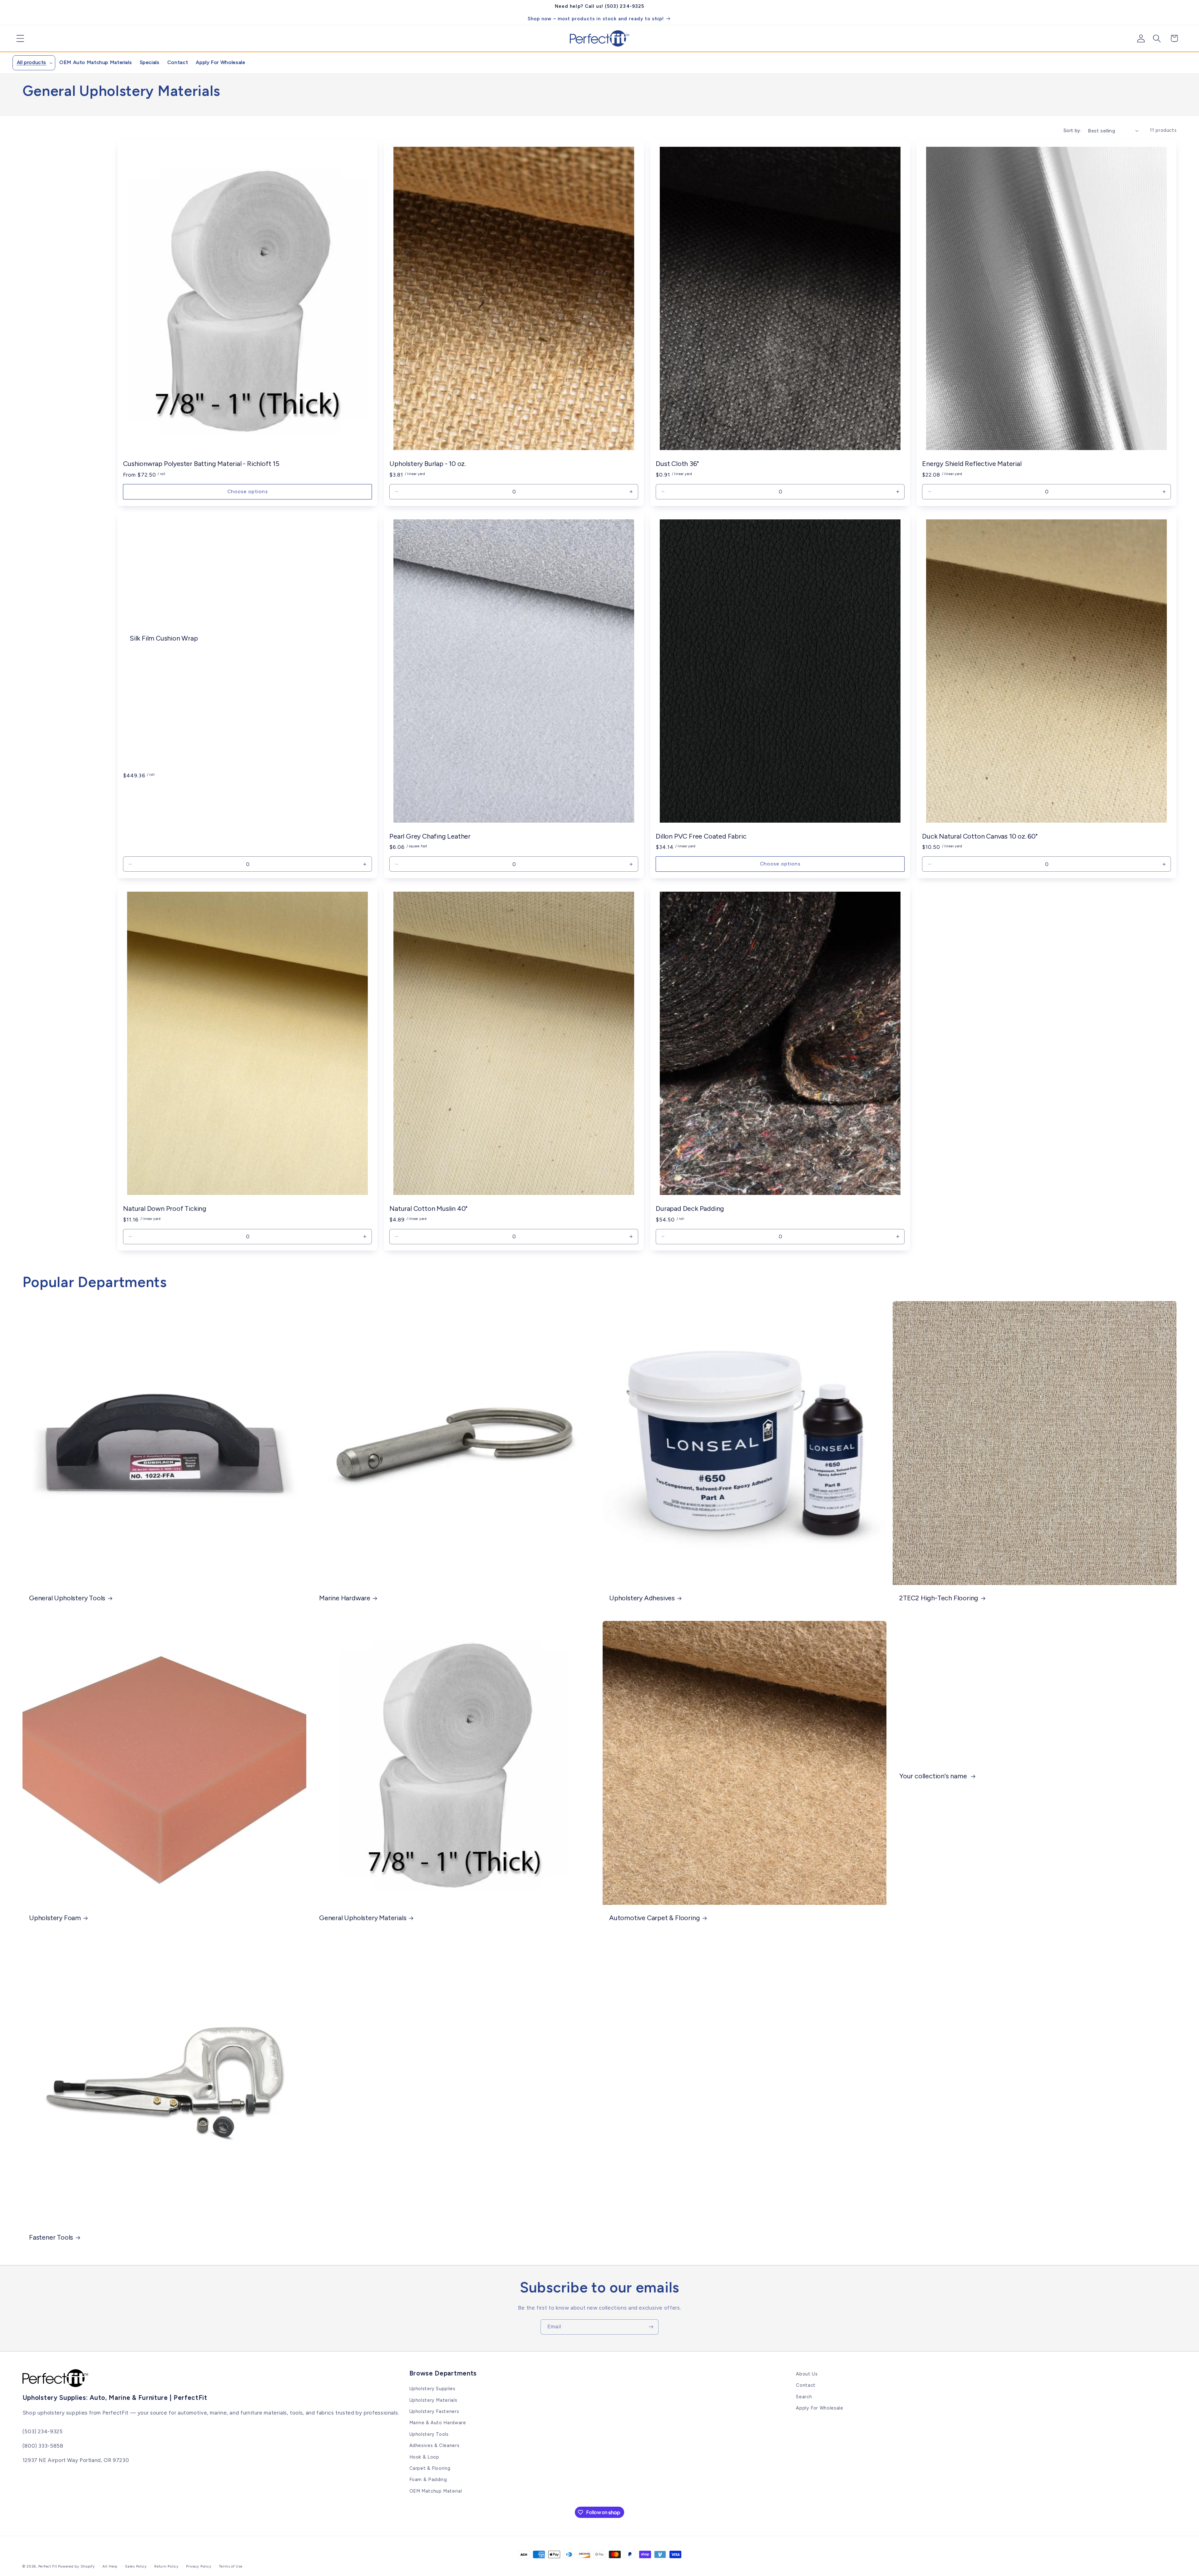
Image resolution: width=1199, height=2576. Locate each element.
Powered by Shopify (76, 2566)
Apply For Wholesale (819, 2408)
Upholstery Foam (55, 1918)
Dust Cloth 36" (677, 463)
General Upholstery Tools (67, 1598)
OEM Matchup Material (436, 2491)
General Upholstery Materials (363, 1918)
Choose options (248, 491)
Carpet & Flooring (430, 2468)
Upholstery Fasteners (434, 2411)
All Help (110, 2566)
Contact (806, 2385)
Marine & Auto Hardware (438, 2423)
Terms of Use (231, 2566)
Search (804, 2397)
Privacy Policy (199, 2566)
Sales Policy (136, 2566)
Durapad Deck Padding (690, 1208)
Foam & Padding (428, 2479)
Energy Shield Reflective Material (972, 463)
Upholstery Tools (429, 2434)
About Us (807, 2374)
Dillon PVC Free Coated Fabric (701, 836)
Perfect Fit (48, 2566)
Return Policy (166, 2566)
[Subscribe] (651, 2327)
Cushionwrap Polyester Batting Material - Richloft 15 (201, 463)
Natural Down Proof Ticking (165, 1208)
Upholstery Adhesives (642, 1598)
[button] (18, 38)
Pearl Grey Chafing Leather (430, 836)
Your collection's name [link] (934, 1776)
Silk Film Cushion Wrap (164, 638)
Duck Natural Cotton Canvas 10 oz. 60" (980, 836)
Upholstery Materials (433, 2400)
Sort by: (1072, 131)
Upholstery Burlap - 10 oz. (428, 463)
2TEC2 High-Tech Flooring (939, 1598)
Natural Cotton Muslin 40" (428, 1208)
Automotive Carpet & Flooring (654, 1918)
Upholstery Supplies (432, 2389)
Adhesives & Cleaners (434, 2445)
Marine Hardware (345, 1598)
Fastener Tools (51, 2237)
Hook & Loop (424, 2457)
